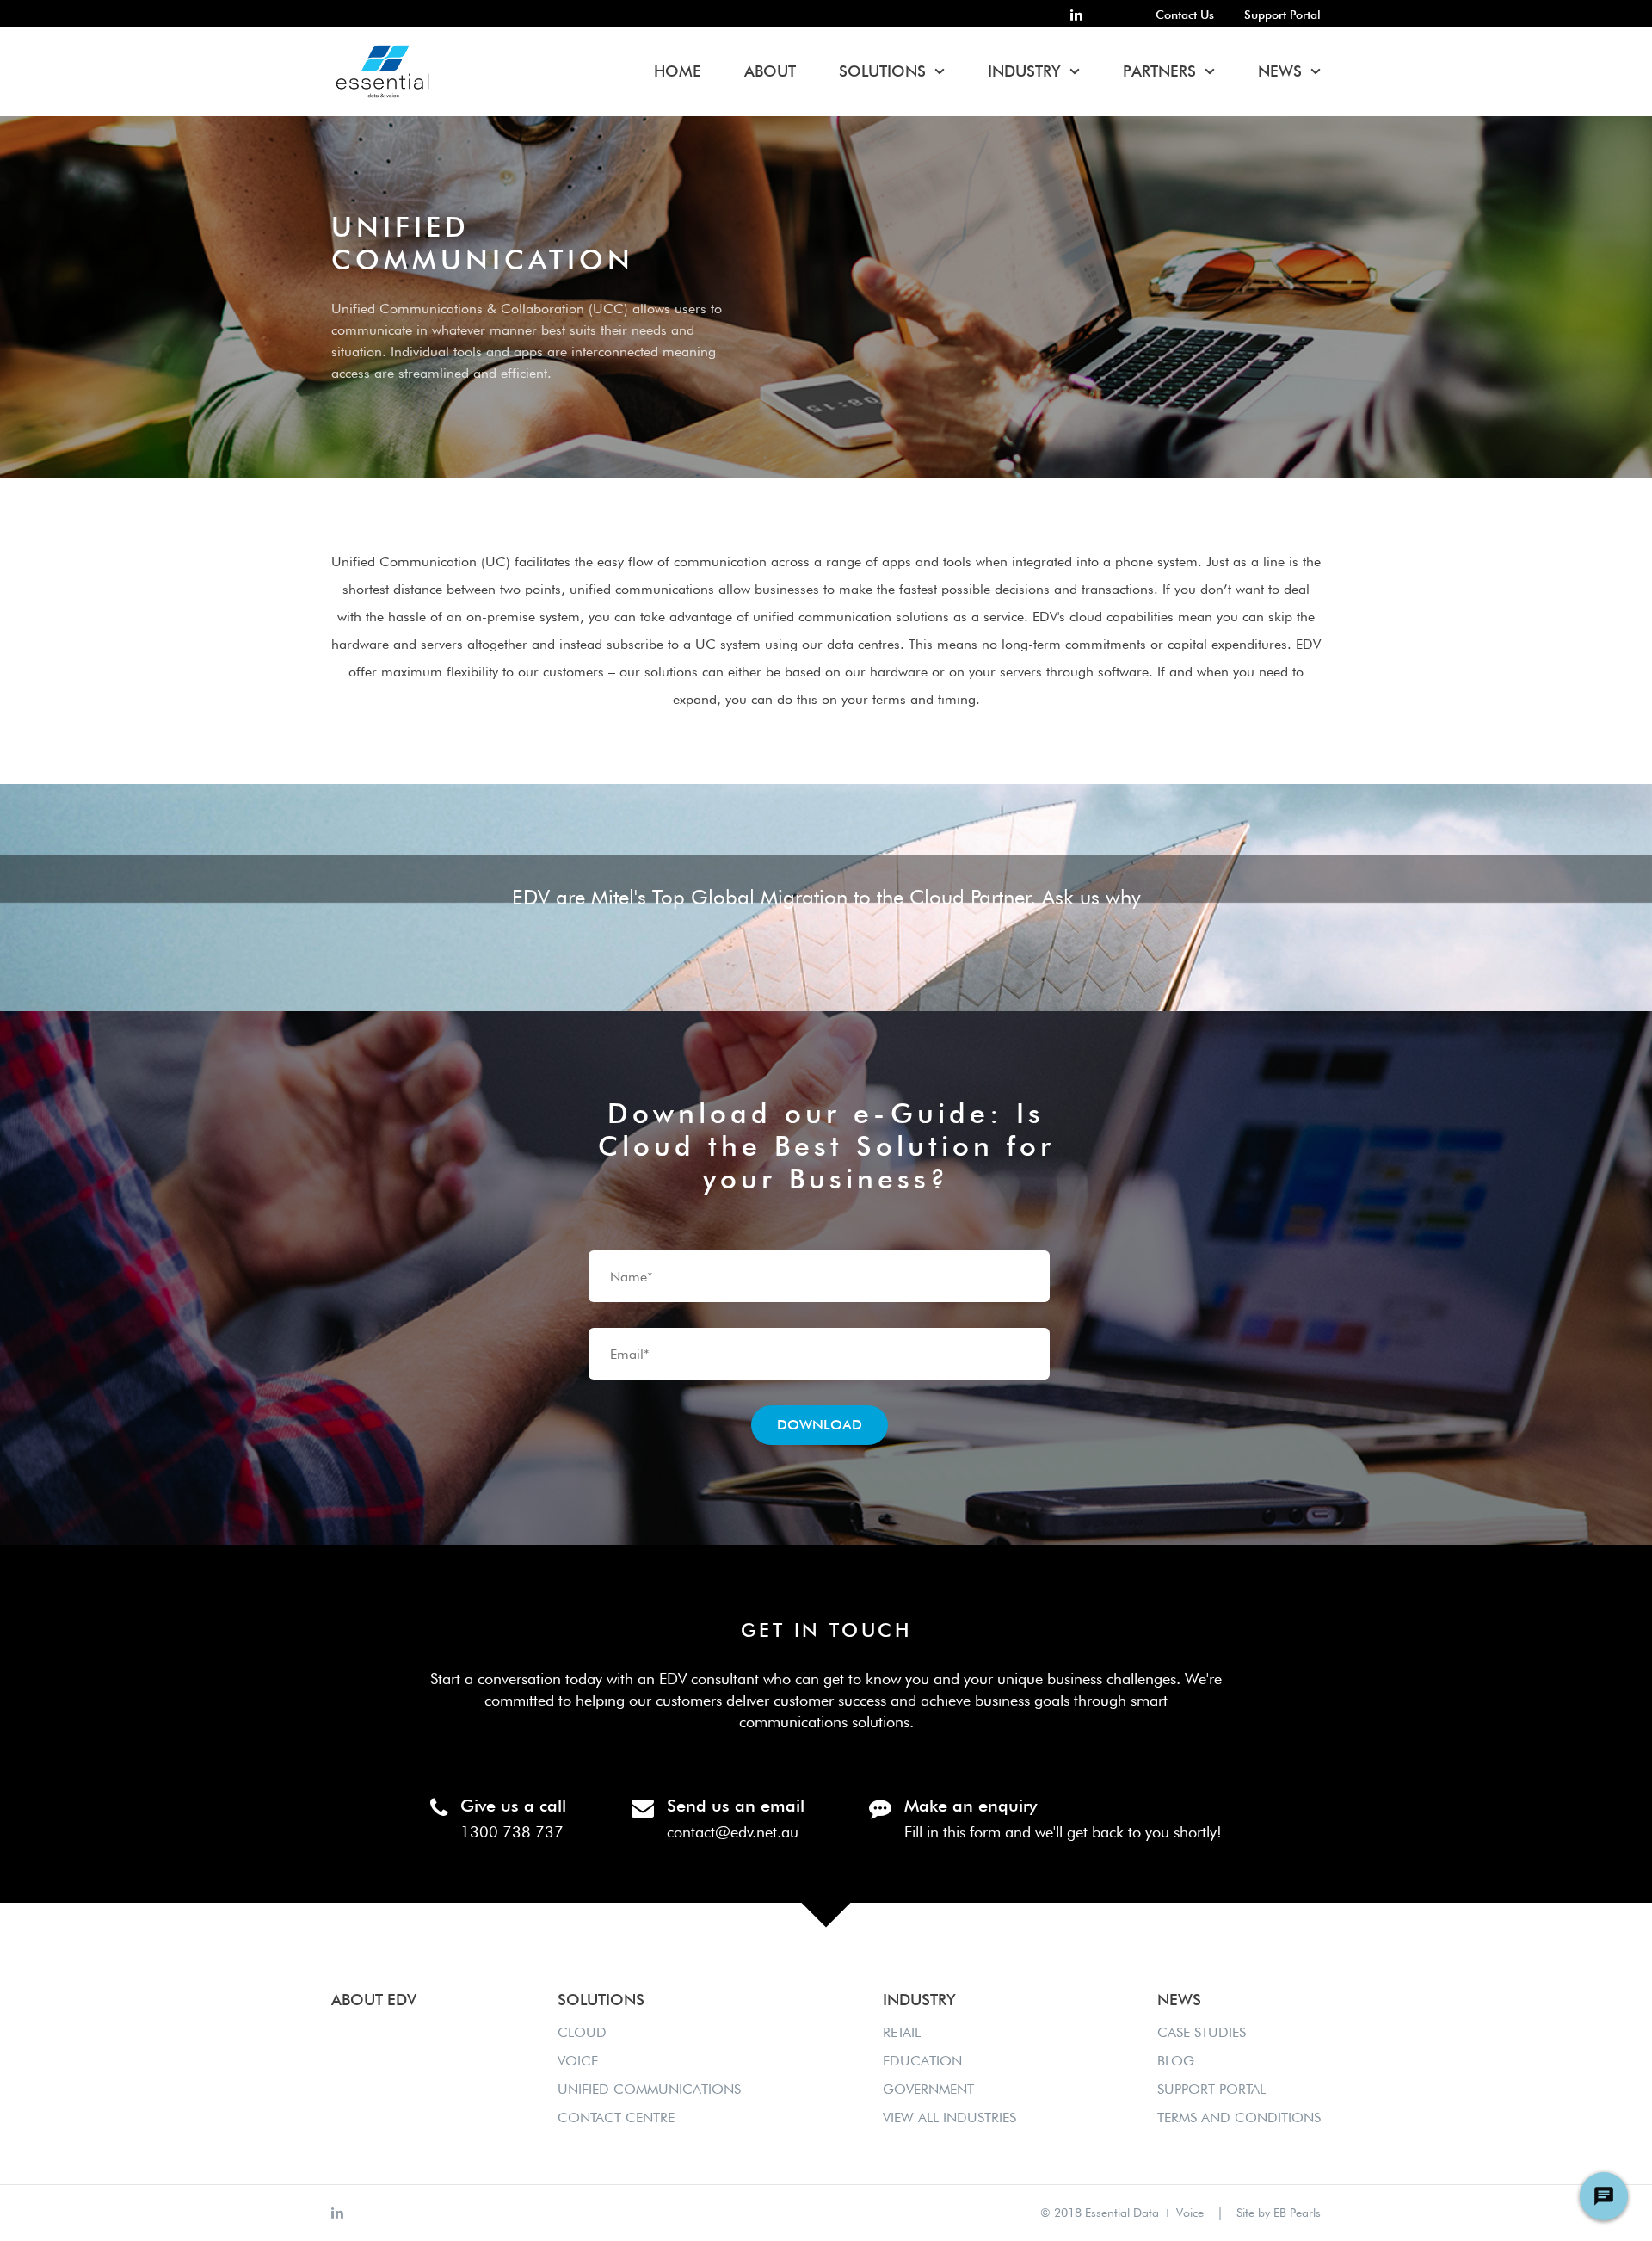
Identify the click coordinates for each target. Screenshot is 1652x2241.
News (1280, 71)
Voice (578, 2061)
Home (678, 71)
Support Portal (1282, 15)
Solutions (882, 71)
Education (922, 2061)
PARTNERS (1159, 71)
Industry (1024, 71)
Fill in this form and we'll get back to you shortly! (1063, 1832)
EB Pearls (1297, 2213)
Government (928, 2089)
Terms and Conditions (1239, 2118)
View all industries (949, 2118)
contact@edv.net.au (733, 1832)
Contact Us (1185, 15)
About (770, 71)
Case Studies (1202, 2032)
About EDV (374, 2000)
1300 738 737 (512, 1832)
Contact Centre (616, 2118)
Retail (902, 2032)
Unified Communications (649, 2089)
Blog (1176, 2061)
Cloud (582, 2032)
